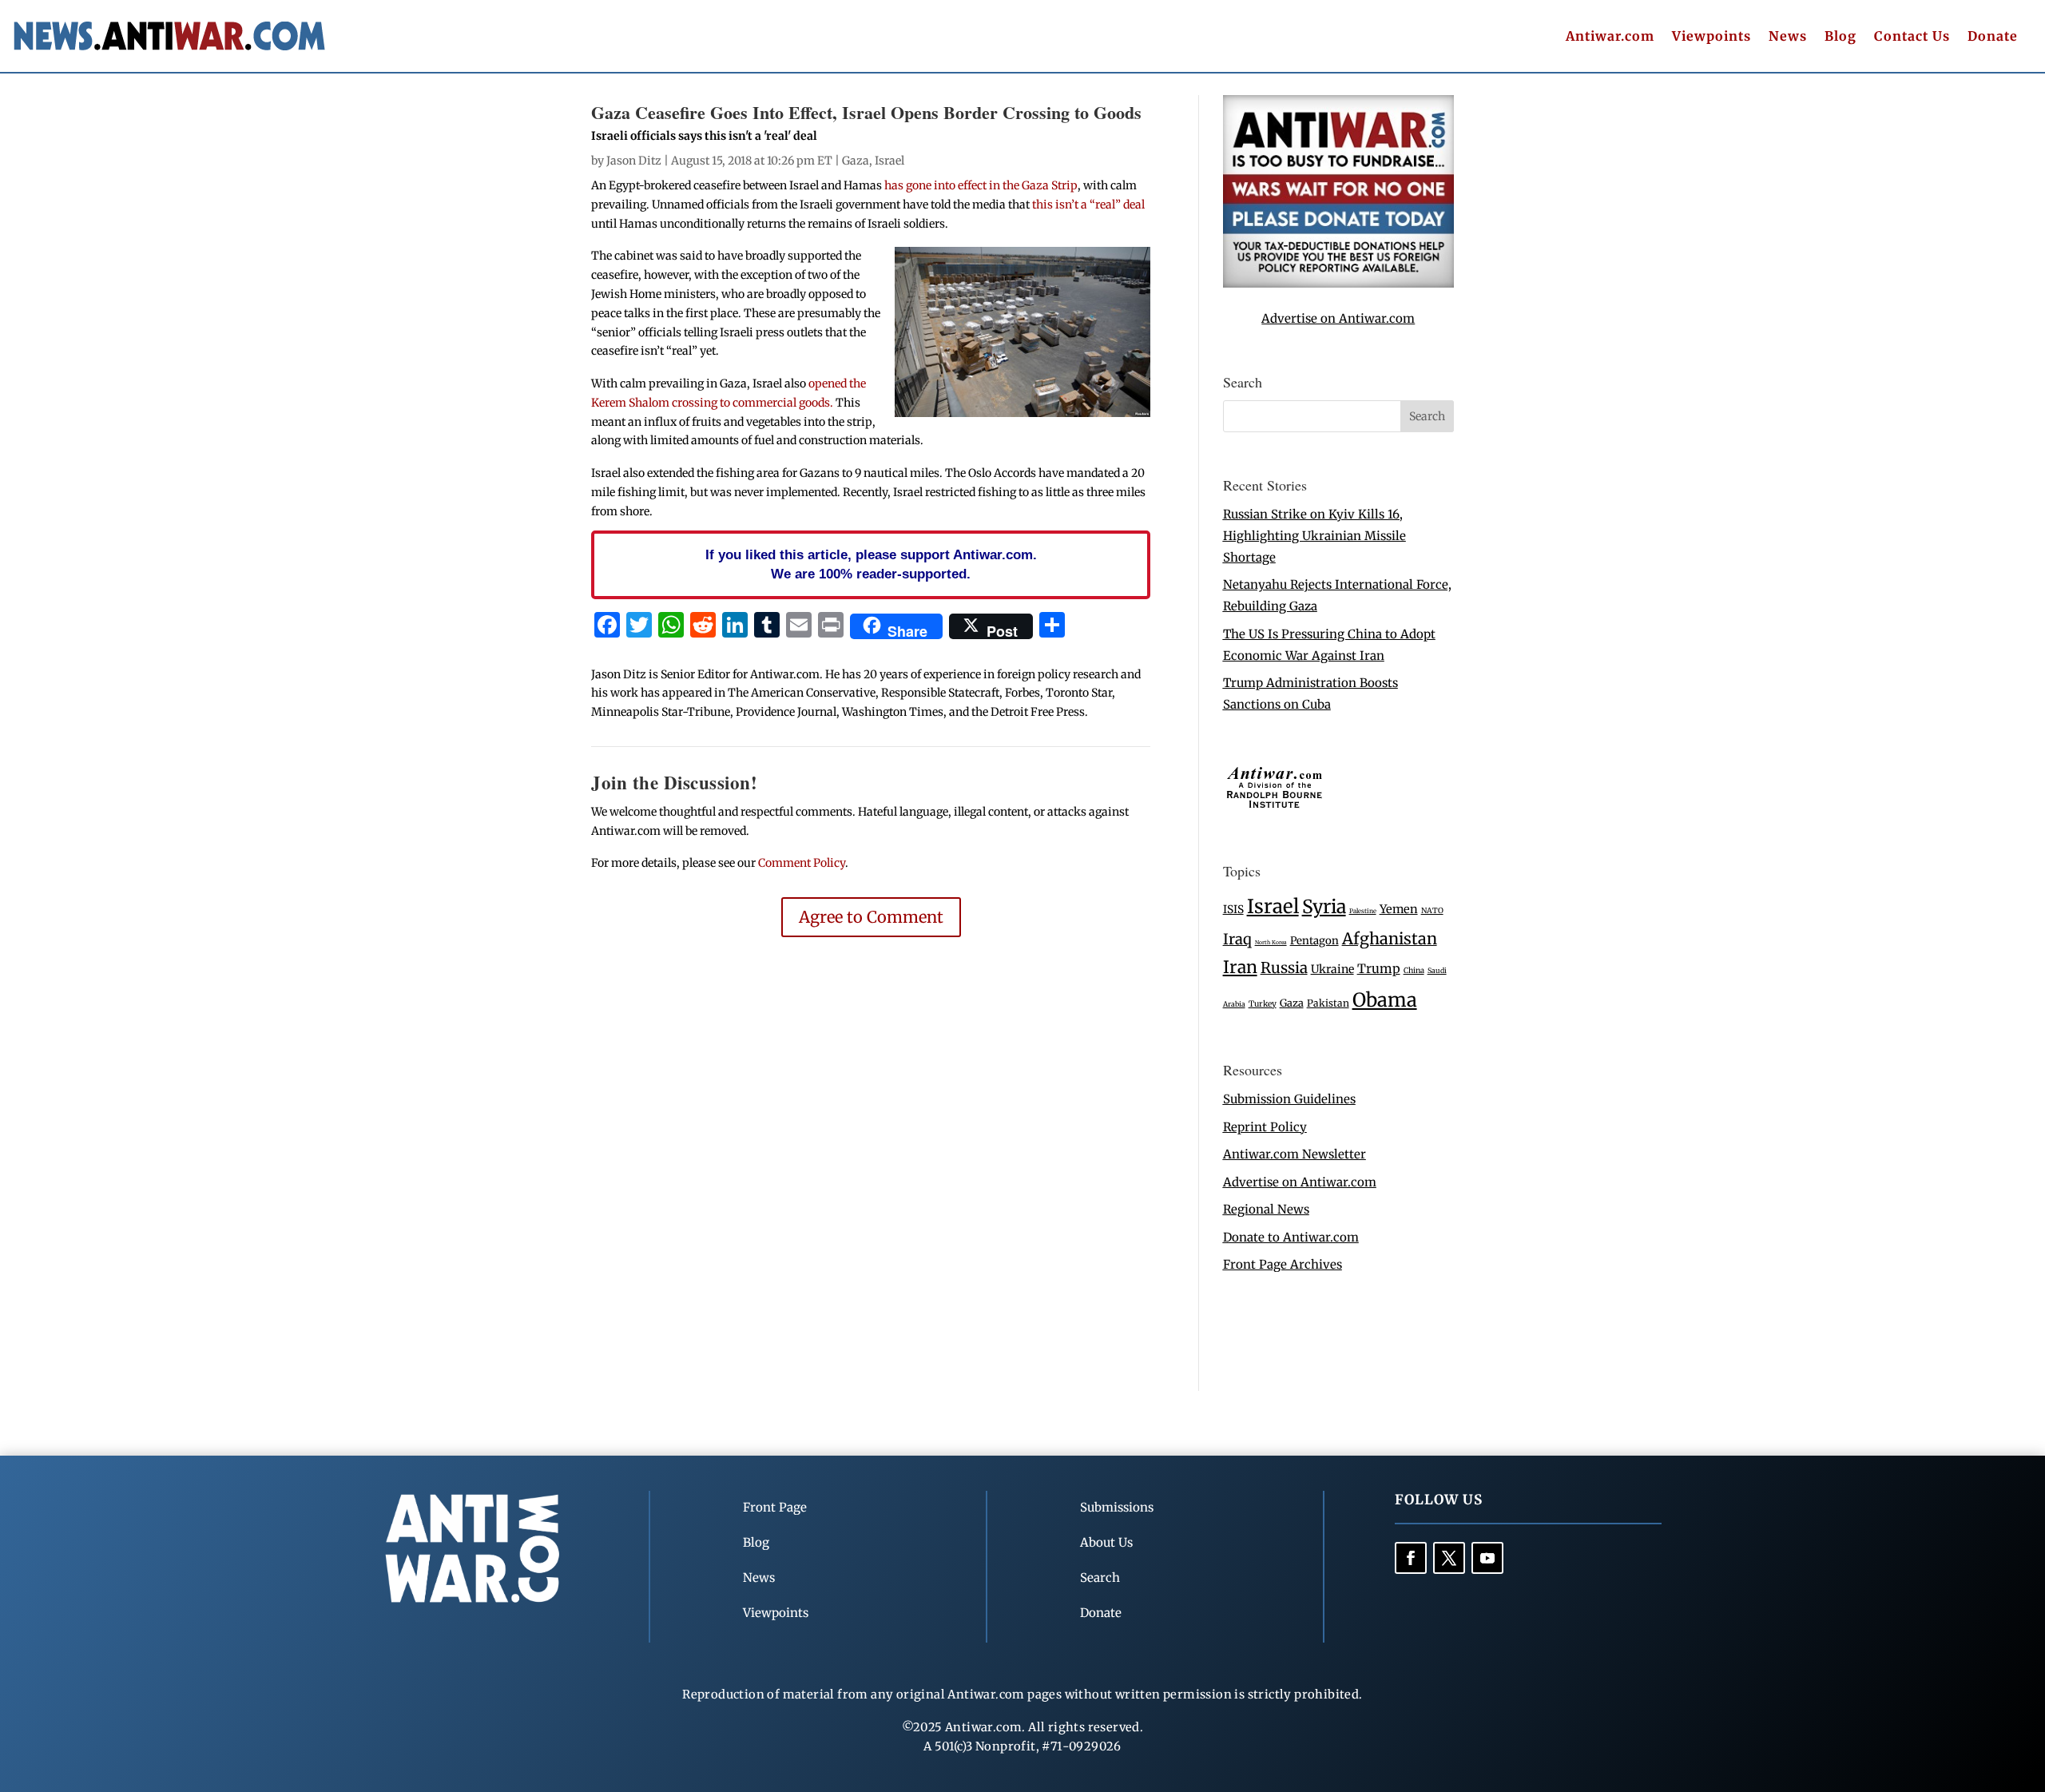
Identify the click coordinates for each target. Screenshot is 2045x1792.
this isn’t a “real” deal (1087, 205)
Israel (889, 161)
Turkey (1263, 1004)
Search (1100, 1577)
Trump (1379, 969)
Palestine (1363, 911)
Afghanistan (1390, 938)
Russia (1284, 968)
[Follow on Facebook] (1411, 1558)
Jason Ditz (634, 161)
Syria (1324, 906)
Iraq (1237, 939)
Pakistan (1328, 1003)
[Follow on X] (1449, 1558)
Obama (1385, 1000)
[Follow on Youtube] (1487, 1558)
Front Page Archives (1283, 1264)
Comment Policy (802, 863)
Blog (1840, 37)
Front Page (775, 1507)
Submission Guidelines (1289, 1099)
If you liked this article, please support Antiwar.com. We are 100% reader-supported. (871, 564)
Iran (1240, 967)
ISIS (1233, 910)
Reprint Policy (1265, 1127)
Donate (1993, 37)
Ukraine (1332, 969)
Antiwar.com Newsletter (1295, 1154)
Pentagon (1314, 941)
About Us (1106, 1542)
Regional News (1266, 1209)
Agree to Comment (871, 917)
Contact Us (1912, 37)
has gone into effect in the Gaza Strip (981, 185)
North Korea (1271, 942)
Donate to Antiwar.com (1291, 1237)
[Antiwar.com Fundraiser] (1338, 283)
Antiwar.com (1610, 37)
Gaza (856, 161)
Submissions (1117, 1507)
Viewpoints (1711, 37)
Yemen (1399, 909)
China (1414, 971)
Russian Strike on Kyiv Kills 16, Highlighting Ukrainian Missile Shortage (1314, 536)
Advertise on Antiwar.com (1338, 318)
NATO (1432, 911)
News (1788, 37)
